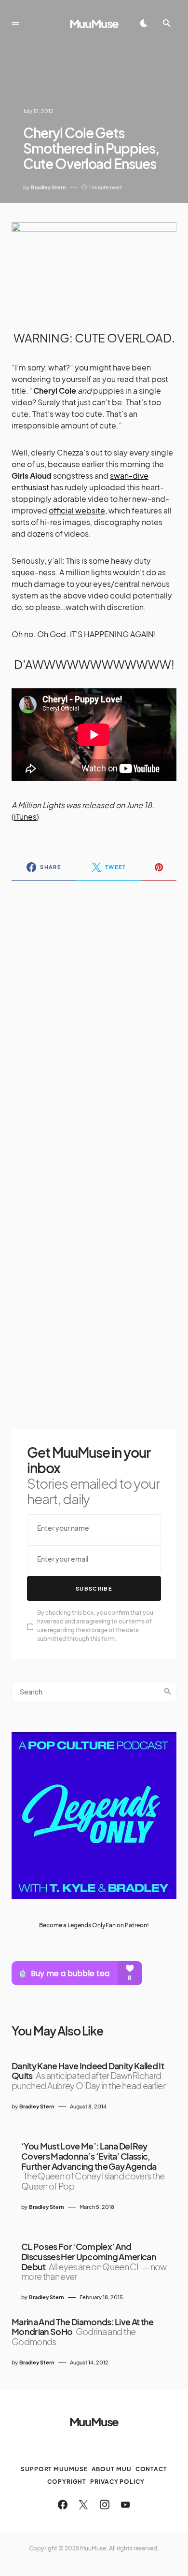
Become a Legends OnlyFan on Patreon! (94, 1925)
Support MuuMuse (54, 2469)
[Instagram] (105, 2505)
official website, (78, 510)
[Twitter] (83, 2505)
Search (168, 1692)
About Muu (112, 2469)
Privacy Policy (117, 2482)
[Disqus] (94, 1013)
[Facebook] (63, 2505)
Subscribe (94, 1588)
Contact (151, 2469)
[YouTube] (125, 2505)
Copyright (67, 2482)
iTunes (25, 817)
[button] (15, 23)
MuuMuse (94, 23)
